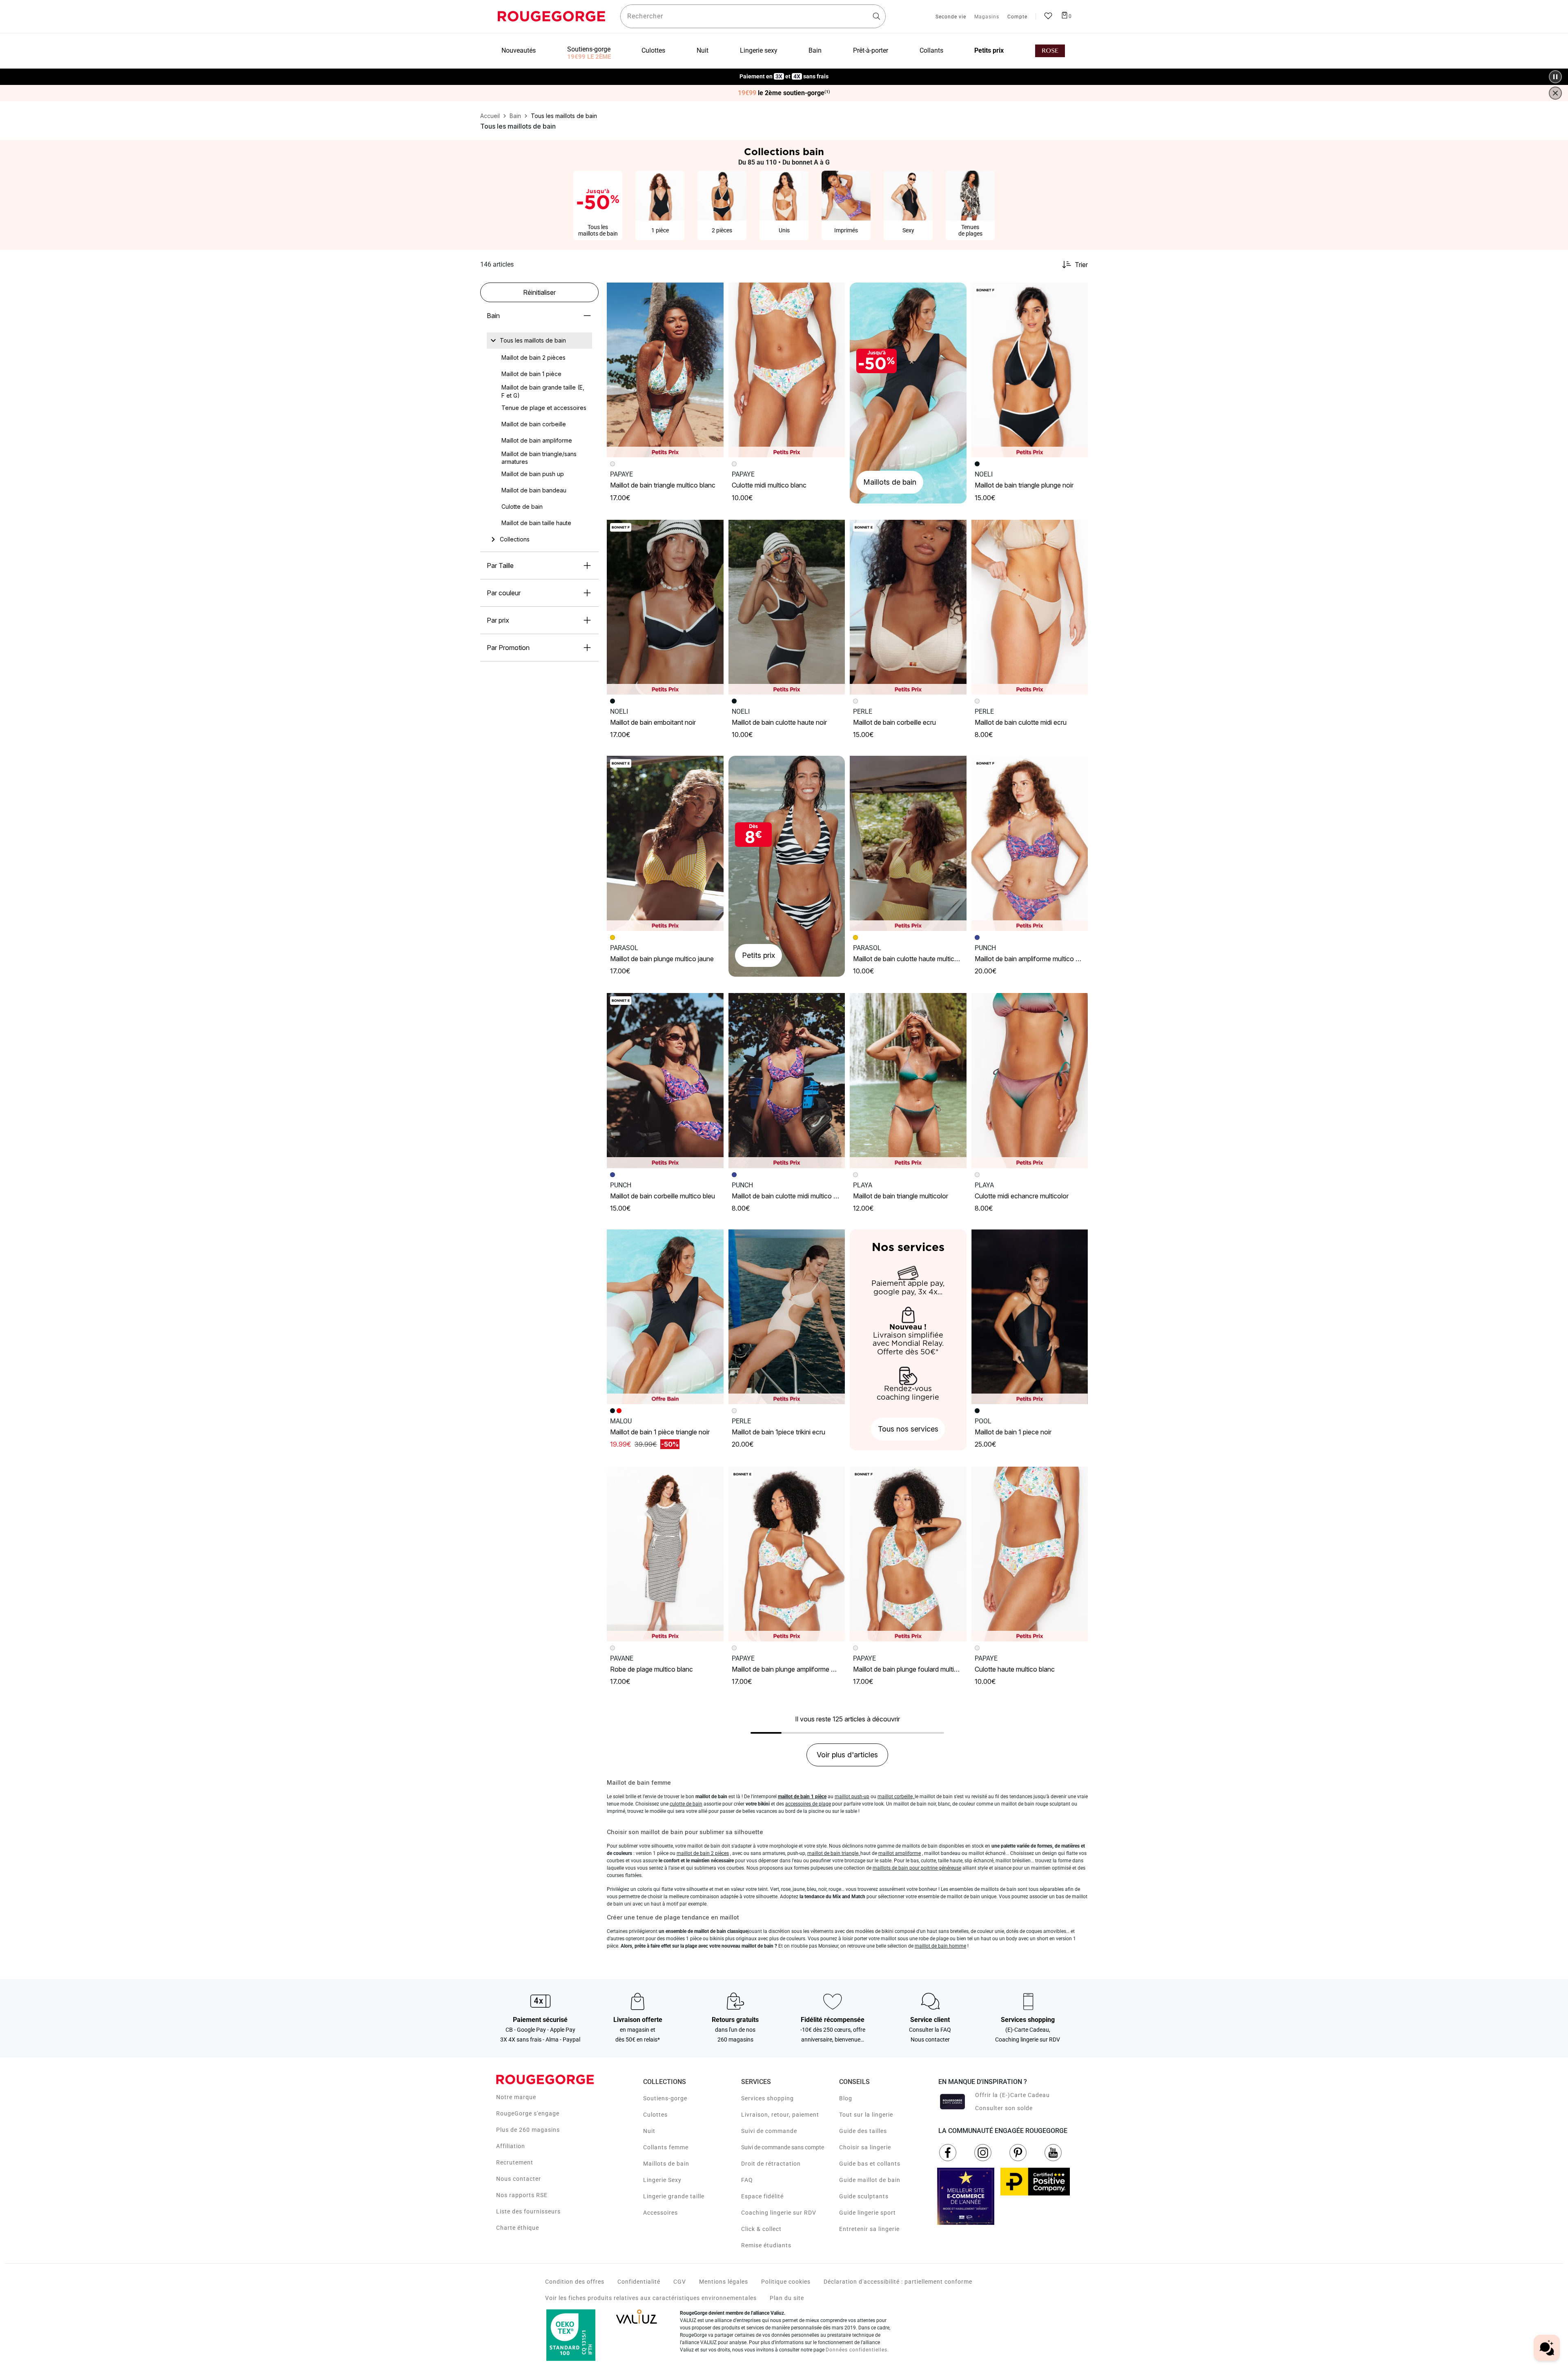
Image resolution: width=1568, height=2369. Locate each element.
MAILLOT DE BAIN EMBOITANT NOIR (653, 722)
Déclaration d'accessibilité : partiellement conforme (898, 2282)
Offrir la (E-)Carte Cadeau (1012, 2095)
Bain (493, 316)
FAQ (747, 2180)
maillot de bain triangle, (834, 1853)
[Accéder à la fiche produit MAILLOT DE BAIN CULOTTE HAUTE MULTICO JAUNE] (908, 843)
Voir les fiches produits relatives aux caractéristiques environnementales (651, 2298)
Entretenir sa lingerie (869, 2229)
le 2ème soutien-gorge (784, 93)
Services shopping (767, 2098)
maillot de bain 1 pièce (802, 1797)
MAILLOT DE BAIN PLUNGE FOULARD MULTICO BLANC (916, 1669)
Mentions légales (724, 2282)
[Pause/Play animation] (1555, 77)
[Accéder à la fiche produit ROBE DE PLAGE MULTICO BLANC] (665, 1554)
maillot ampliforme (900, 1853)
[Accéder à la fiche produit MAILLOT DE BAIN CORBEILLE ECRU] (908, 607)
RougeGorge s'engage (528, 2113)
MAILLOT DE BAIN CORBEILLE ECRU (894, 722)
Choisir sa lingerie (865, 2147)
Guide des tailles (863, 2131)
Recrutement (515, 2162)
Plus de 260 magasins (528, 2130)
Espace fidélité (762, 2196)
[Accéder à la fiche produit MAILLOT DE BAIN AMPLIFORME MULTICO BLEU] (1030, 843)
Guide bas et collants (870, 2164)
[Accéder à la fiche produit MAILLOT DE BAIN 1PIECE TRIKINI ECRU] (787, 1317)
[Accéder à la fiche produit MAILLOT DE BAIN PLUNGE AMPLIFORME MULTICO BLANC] (787, 1554)
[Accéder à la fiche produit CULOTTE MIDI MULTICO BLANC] (787, 370)
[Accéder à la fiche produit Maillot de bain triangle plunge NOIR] (1030, 370)
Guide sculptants (864, 2196)
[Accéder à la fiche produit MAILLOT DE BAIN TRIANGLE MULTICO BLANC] (665, 370)
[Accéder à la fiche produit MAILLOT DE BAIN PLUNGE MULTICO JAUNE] (665, 843)
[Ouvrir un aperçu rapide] (714, 292)
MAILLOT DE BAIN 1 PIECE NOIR (1013, 1432)
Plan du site (787, 2298)
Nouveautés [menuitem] (519, 50)
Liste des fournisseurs (528, 2211)
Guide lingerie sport (868, 2213)
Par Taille (500, 566)
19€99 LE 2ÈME (589, 57)
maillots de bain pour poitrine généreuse (917, 1868)
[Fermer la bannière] (1555, 93)
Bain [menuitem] (815, 50)
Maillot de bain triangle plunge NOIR (1024, 485)
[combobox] (753, 16)
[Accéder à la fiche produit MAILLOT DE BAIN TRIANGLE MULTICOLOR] (908, 1080)
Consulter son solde (1004, 2108)
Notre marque (516, 2097)
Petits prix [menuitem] (989, 50)
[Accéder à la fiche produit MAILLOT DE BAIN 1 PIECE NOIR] (1030, 1317)
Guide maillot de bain (870, 2180)
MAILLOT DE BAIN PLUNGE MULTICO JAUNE (662, 959)
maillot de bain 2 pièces (703, 1853)
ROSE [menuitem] (1050, 51)
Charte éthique (518, 2228)
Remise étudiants (766, 2245)
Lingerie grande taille (674, 2196)
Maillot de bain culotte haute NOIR (779, 722)
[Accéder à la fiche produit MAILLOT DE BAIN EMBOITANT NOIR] (665, 607)
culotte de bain (686, 1804)
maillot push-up (852, 1797)
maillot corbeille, (896, 1797)
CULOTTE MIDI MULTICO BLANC (769, 485)
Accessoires (660, 2213)
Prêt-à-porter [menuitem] (871, 50)
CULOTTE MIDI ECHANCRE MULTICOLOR (1022, 1196)
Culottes (655, 2115)
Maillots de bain (666, 2164)
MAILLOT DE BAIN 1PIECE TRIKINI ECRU (778, 1432)
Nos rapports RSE (522, 2195)
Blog (846, 2098)
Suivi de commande (769, 2131)
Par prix (498, 620)
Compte (1017, 17)
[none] (539, 341)
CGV (680, 2282)
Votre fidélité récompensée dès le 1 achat (784, 72)
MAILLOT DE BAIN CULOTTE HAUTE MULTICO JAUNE (914, 959)
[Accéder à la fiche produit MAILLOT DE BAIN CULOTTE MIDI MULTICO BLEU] (787, 1080)
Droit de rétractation (771, 2164)
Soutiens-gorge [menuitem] (589, 49)
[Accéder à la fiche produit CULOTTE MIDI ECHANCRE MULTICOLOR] (1030, 1080)
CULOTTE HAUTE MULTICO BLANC (1015, 1669)
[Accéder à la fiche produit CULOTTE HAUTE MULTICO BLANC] (1030, 1554)
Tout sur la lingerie (866, 2115)
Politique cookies (786, 2282)
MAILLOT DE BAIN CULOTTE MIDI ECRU (1021, 722)
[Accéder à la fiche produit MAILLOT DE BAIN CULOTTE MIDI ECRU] (1030, 607)
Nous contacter (519, 2179)
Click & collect (761, 2229)
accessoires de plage (808, 1804)
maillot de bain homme (940, 1946)
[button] (714, 292)
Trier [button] (1081, 265)
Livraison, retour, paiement (780, 2115)
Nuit (649, 2131)
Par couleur (504, 593)
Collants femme (666, 2147)
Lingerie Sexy (662, 2180)
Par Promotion (508, 648)
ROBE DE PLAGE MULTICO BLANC (651, 1669)
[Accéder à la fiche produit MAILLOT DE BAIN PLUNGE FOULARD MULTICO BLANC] (908, 1554)
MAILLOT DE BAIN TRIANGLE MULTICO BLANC (663, 485)
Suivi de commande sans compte (783, 2147)
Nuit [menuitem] (703, 50)
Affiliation (511, 2146)
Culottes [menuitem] (653, 50)
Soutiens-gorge (665, 2098)
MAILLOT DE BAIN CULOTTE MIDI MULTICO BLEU (789, 1196)
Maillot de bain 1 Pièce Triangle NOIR (660, 1432)
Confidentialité (639, 2282)
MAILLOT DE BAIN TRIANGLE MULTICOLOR (901, 1196)
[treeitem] (533, 341)
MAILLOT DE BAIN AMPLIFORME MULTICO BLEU (1031, 959)
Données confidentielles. (857, 2350)
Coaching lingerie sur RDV (779, 2213)
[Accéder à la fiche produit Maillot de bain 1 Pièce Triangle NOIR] (665, 1317)
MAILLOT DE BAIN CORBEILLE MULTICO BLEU (663, 1196)
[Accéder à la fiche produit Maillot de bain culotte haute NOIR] (787, 607)
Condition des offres (575, 2282)
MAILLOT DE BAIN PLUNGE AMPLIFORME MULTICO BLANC (801, 1669)
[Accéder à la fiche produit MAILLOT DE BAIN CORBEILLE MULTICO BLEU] (665, 1080)
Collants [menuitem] (931, 50)
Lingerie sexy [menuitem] (759, 50)
